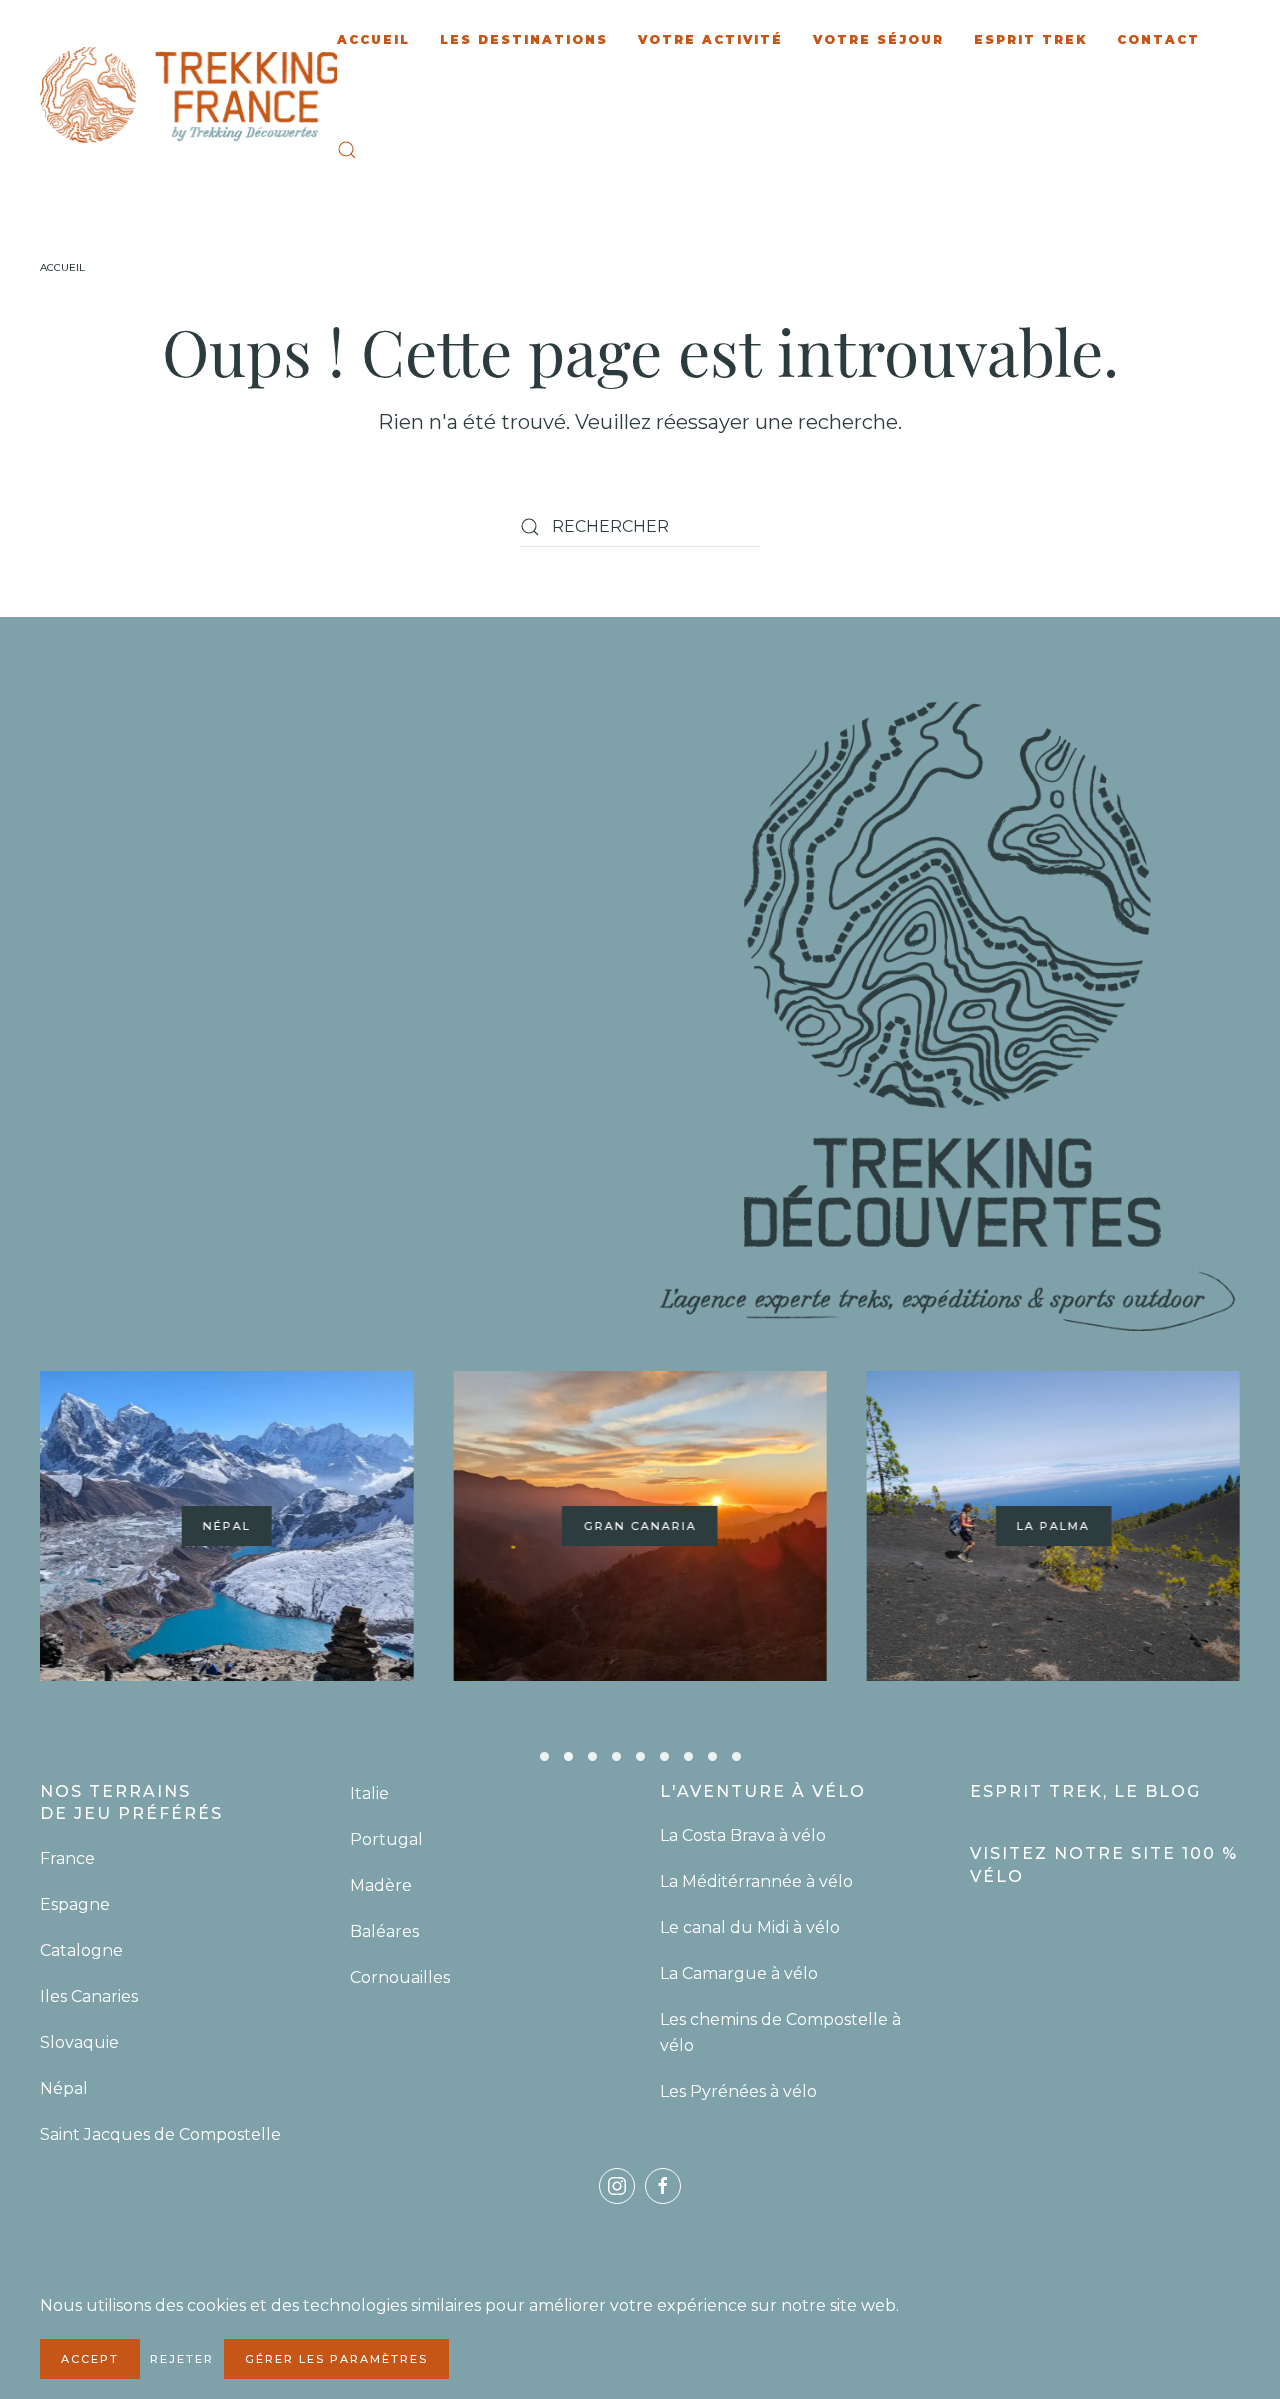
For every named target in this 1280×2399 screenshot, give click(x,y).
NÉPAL (227, 1527)
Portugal (386, 1839)
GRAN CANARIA (639, 1527)
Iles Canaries (91, 1996)
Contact (1158, 39)
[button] (347, 150)
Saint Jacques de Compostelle (160, 2134)
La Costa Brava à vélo (745, 1835)
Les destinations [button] (524, 39)
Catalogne (81, 1950)
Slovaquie (81, 2042)
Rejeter (182, 2359)
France (69, 1858)
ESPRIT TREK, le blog (1085, 1791)
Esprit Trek (1030, 39)
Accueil (373, 39)
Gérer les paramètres (336, 2359)
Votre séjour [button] (878, 39)
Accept (90, 2359)
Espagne (77, 1904)
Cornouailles (400, 1977)
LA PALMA (1053, 1527)
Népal (64, 2088)
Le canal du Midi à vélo (750, 1927)
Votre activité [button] (710, 39)
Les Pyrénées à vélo (738, 2091)
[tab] (544, 1756)
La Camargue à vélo (741, 1973)
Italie (369, 1793)
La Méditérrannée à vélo (756, 1881)
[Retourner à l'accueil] (188, 95)
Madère (381, 1885)
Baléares (384, 1931)
